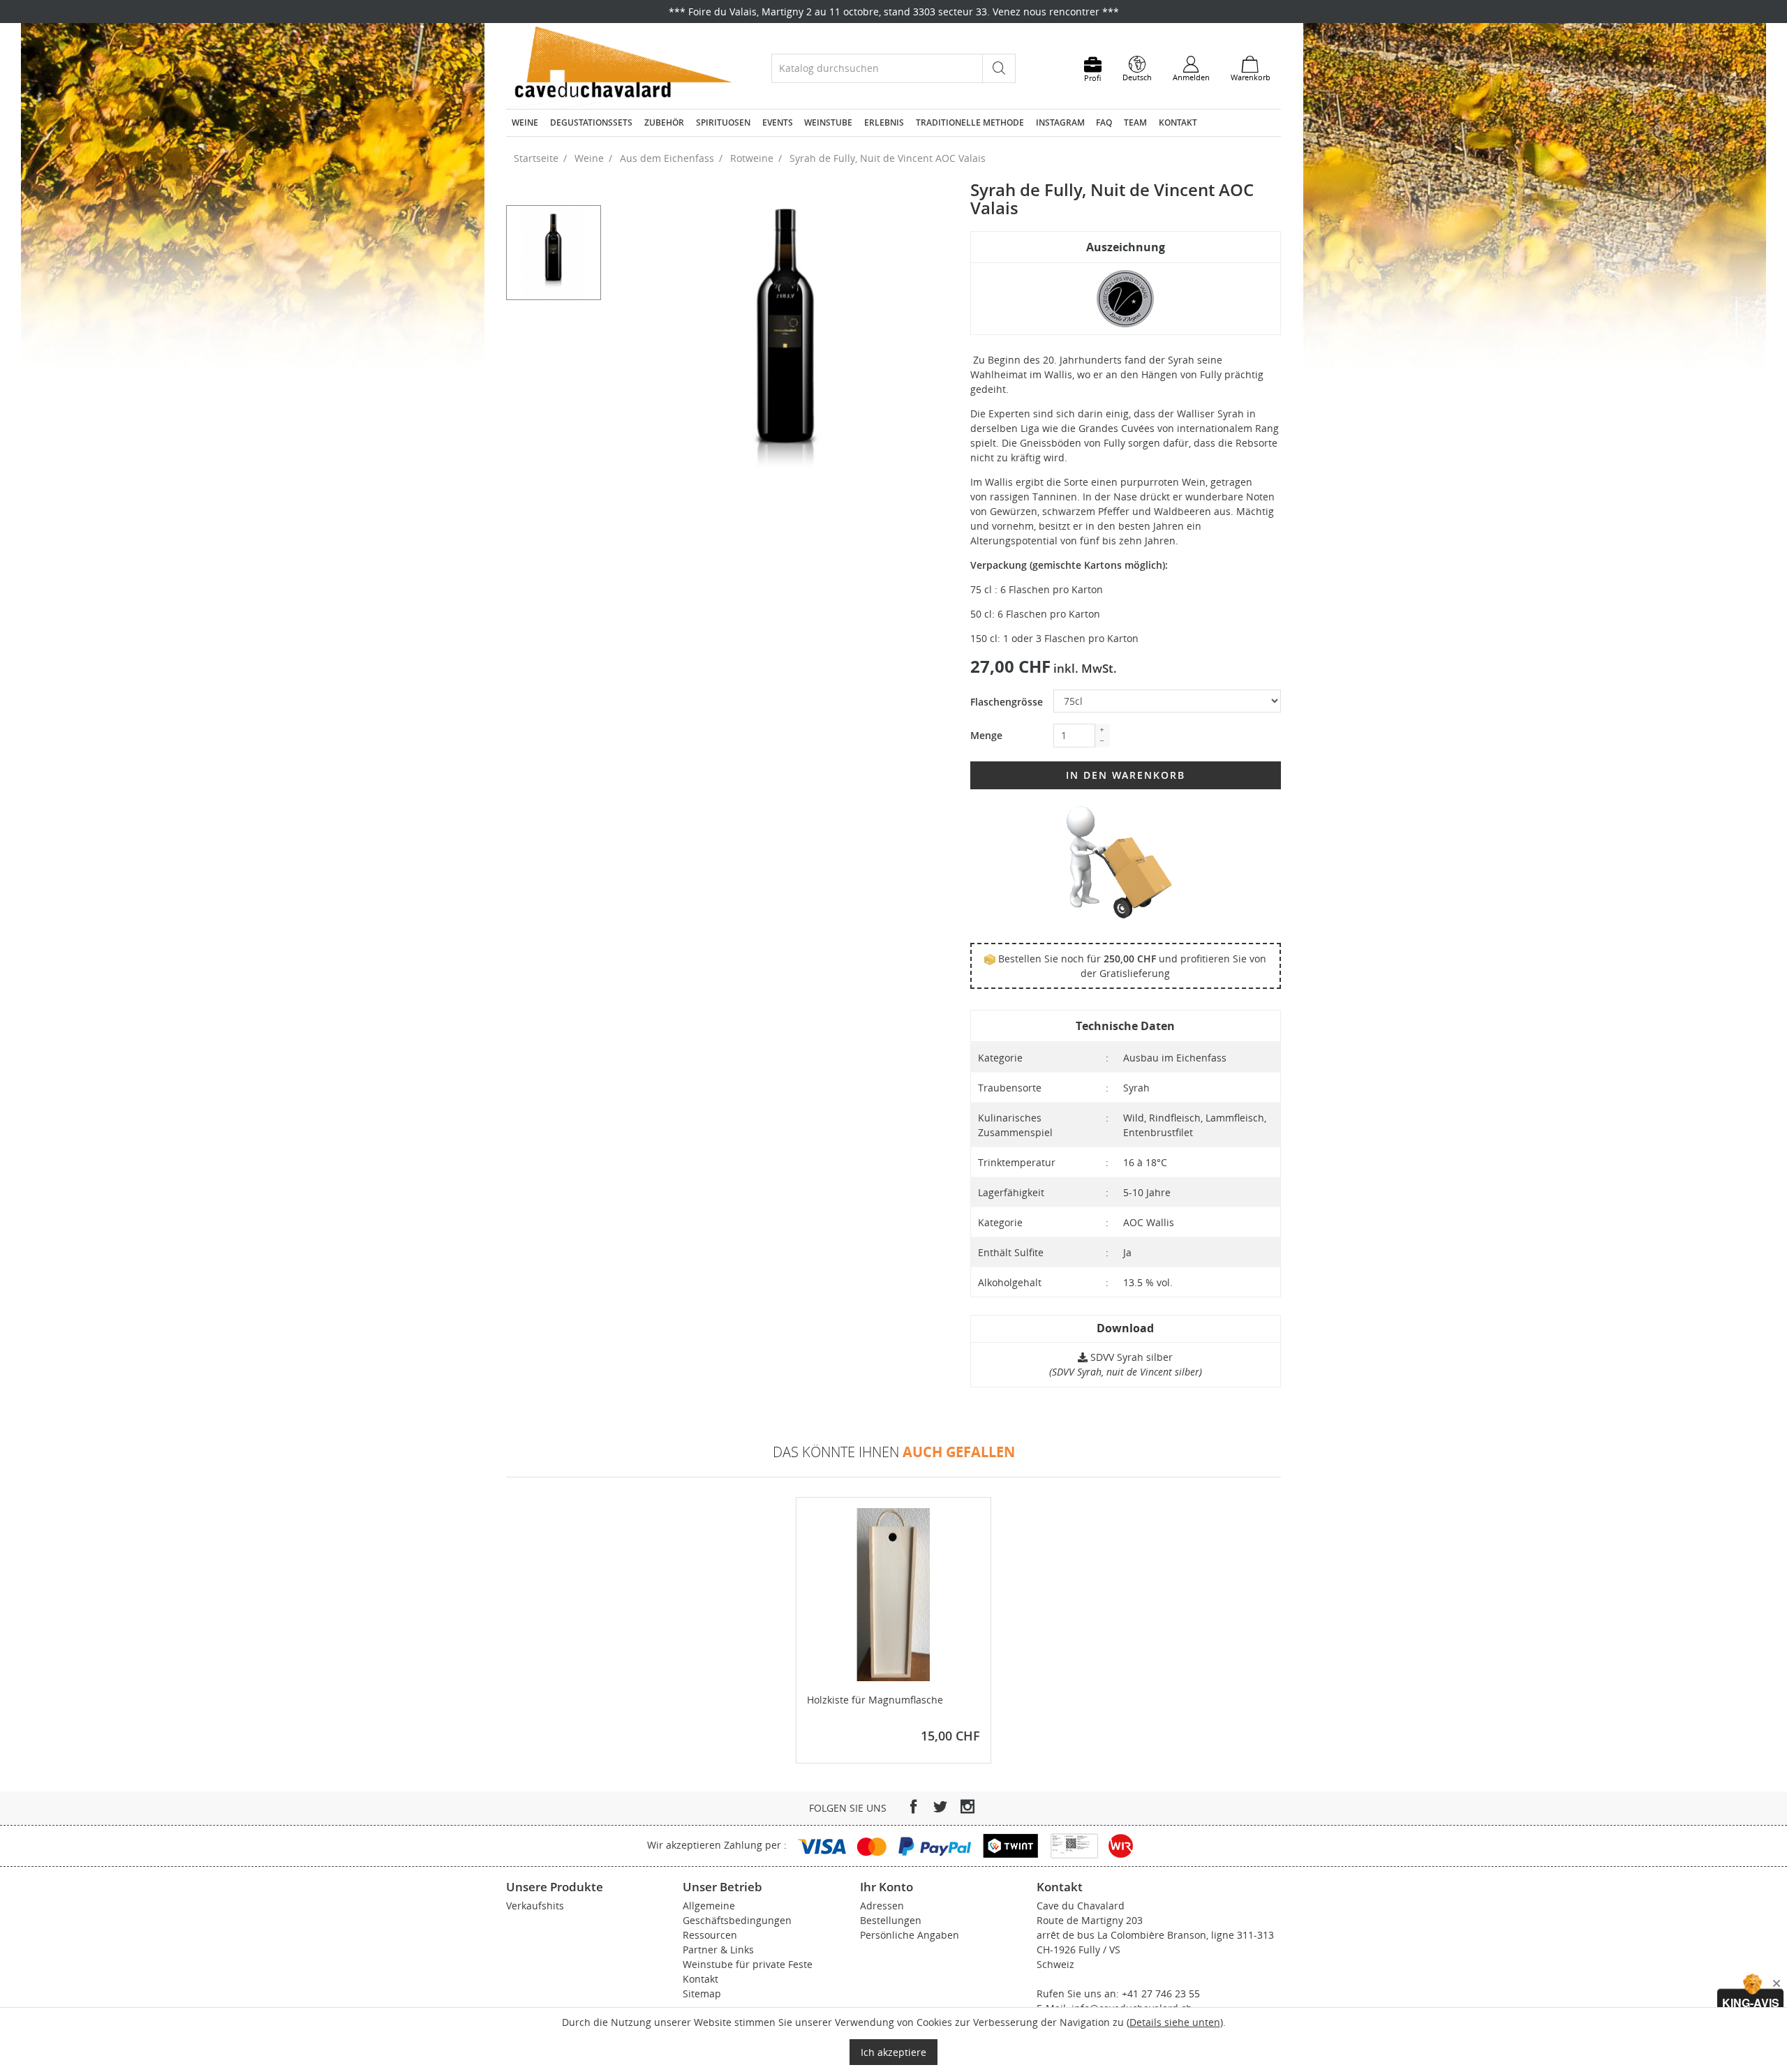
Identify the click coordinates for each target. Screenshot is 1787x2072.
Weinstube (828, 122)
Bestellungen (891, 1920)
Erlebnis (884, 122)
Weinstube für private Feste (748, 1964)
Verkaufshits (535, 1906)
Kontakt (1178, 122)
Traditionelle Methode (970, 122)
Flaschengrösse (1007, 702)
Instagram (1060, 122)
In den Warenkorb (1126, 775)
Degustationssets (591, 122)
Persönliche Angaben (910, 1935)
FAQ (1104, 122)
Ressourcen (710, 1935)
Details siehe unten (1175, 2022)
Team (1135, 122)
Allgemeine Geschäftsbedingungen (737, 1913)
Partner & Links (718, 1950)
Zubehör (664, 122)
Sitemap (702, 1993)
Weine (525, 122)
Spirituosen (723, 122)
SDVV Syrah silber (1130, 1357)
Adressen (882, 1906)
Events (778, 122)
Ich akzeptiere (893, 2052)
